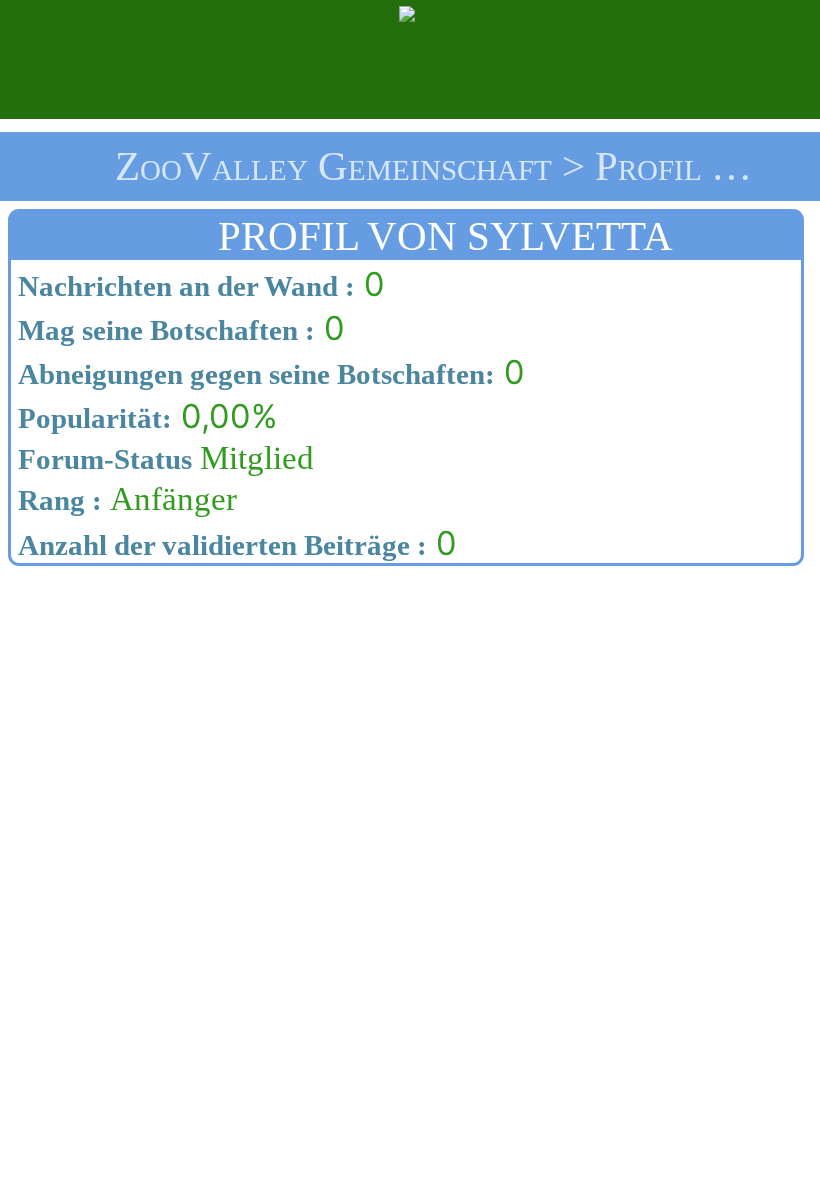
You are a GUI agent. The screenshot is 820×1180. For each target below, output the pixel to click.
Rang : (56, 500)
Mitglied (162, 458)
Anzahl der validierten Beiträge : (219, 545)
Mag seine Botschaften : (163, 330)
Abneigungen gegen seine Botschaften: (253, 374)
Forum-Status (101, 459)
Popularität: (91, 418)
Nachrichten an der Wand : (183, 286)
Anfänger (124, 499)
